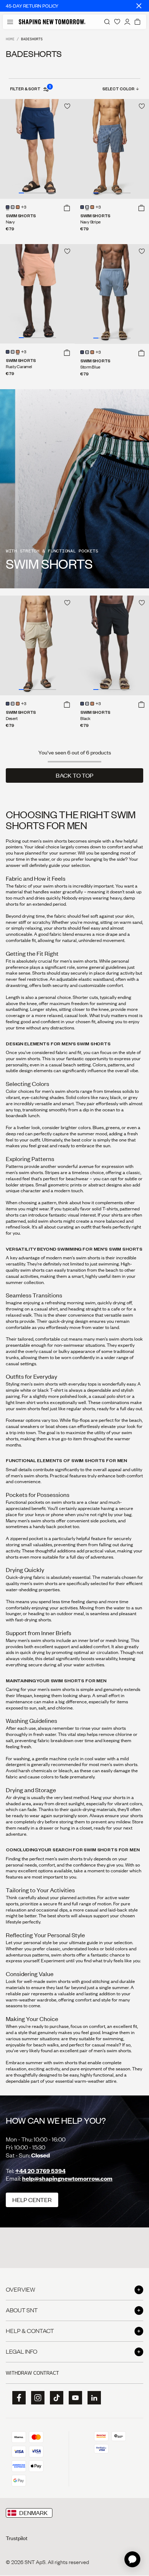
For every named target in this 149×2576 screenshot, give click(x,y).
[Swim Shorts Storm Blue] (112, 294)
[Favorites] (117, 22)
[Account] (127, 22)
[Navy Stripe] (13, 207)
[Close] (139, 6)
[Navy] (8, 207)
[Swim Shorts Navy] (37, 149)
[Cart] (137, 22)
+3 (24, 207)
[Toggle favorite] (67, 106)
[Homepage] (52, 22)
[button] (67, 208)
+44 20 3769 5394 (40, 2171)
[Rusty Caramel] (18, 207)
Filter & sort (30, 89)
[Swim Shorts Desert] (37, 645)
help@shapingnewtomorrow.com (67, 2178)
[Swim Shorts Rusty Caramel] (37, 294)
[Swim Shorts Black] (112, 645)
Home (10, 39)
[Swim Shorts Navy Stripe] (112, 149)
